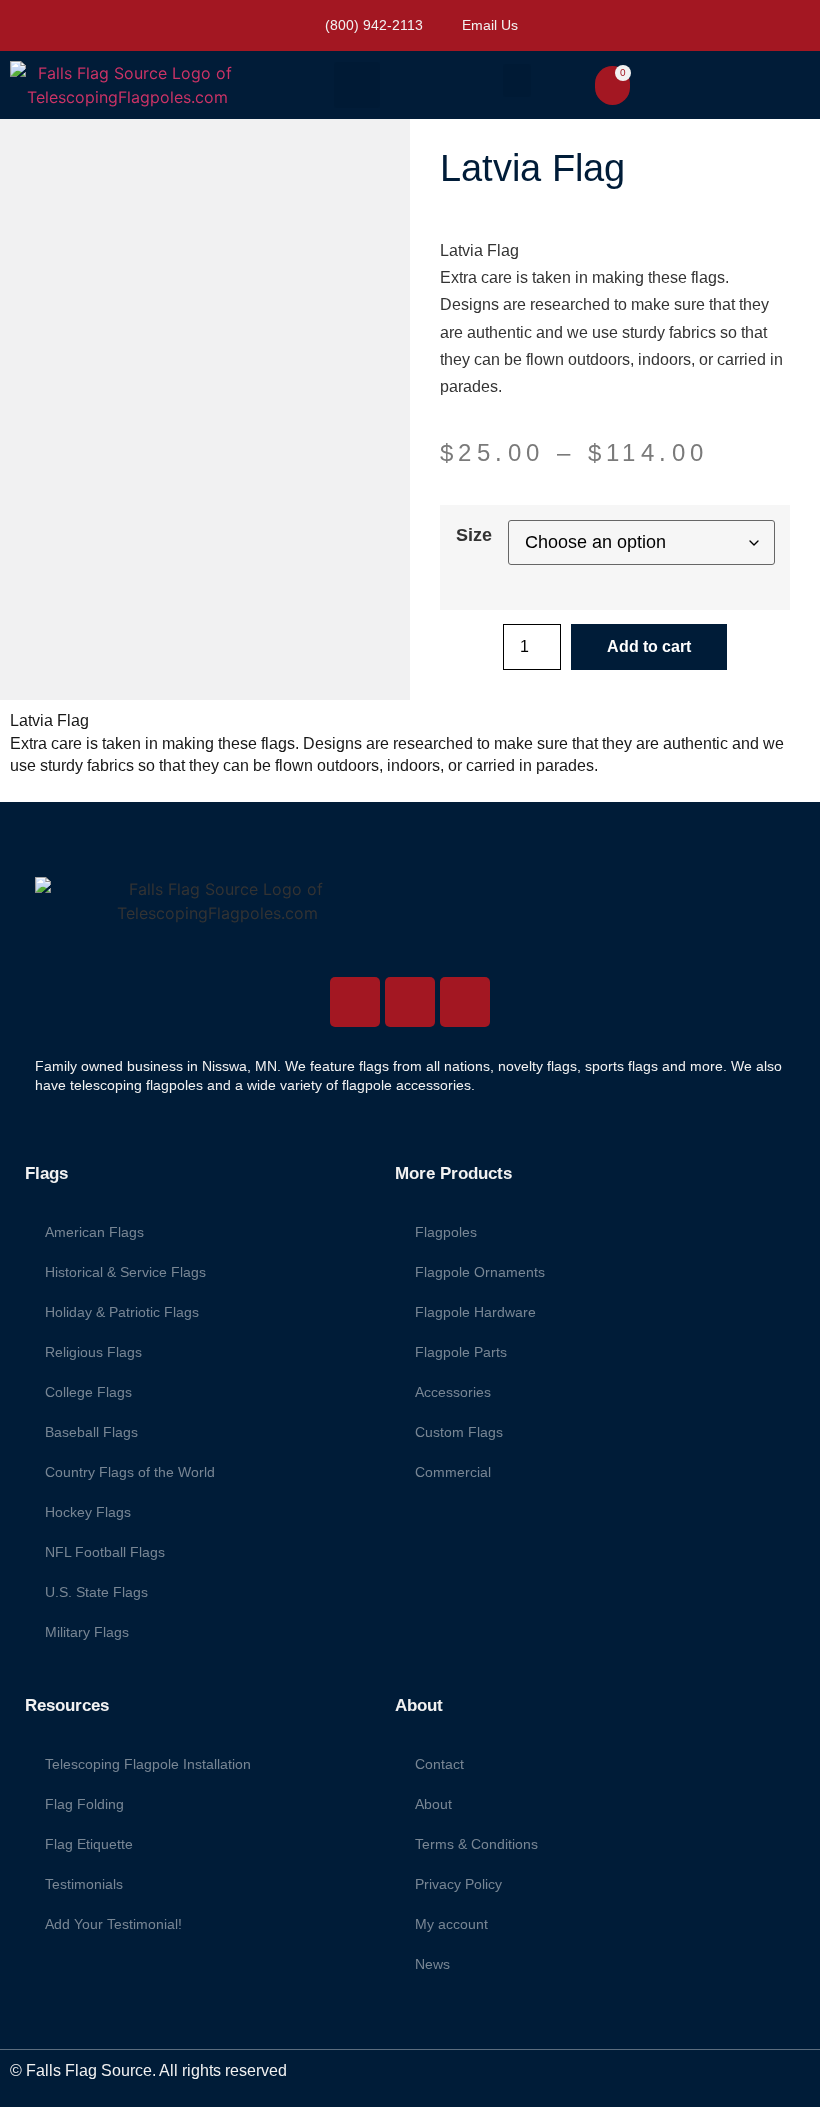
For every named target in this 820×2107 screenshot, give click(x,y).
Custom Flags (459, 1432)
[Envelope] (465, 1002)
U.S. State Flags (96, 1592)
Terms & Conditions (476, 1844)
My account (451, 1924)
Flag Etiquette (89, 1844)
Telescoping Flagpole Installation (148, 1764)
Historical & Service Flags (125, 1272)
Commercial (453, 1472)
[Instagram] (355, 1002)
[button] (357, 85)
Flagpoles (446, 1232)
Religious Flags (93, 1352)
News (432, 1964)
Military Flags (87, 1632)
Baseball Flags (91, 1432)
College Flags (88, 1392)
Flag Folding (84, 1804)
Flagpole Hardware (475, 1312)
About (433, 1804)
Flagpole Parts (461, 1352)
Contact (439, 1764)
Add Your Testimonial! (113, 1924)
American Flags (94, 1232)
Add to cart (649, 646)
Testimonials (84, 1884)
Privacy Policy (458, 1884)
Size (474, 535)
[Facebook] (410, 1002)
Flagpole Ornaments (480, 1272)
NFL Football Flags (105, 1552)
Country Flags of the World (130, 1472)
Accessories (453, 1392)
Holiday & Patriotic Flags (122, 1312)
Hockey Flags (88, 1512)
